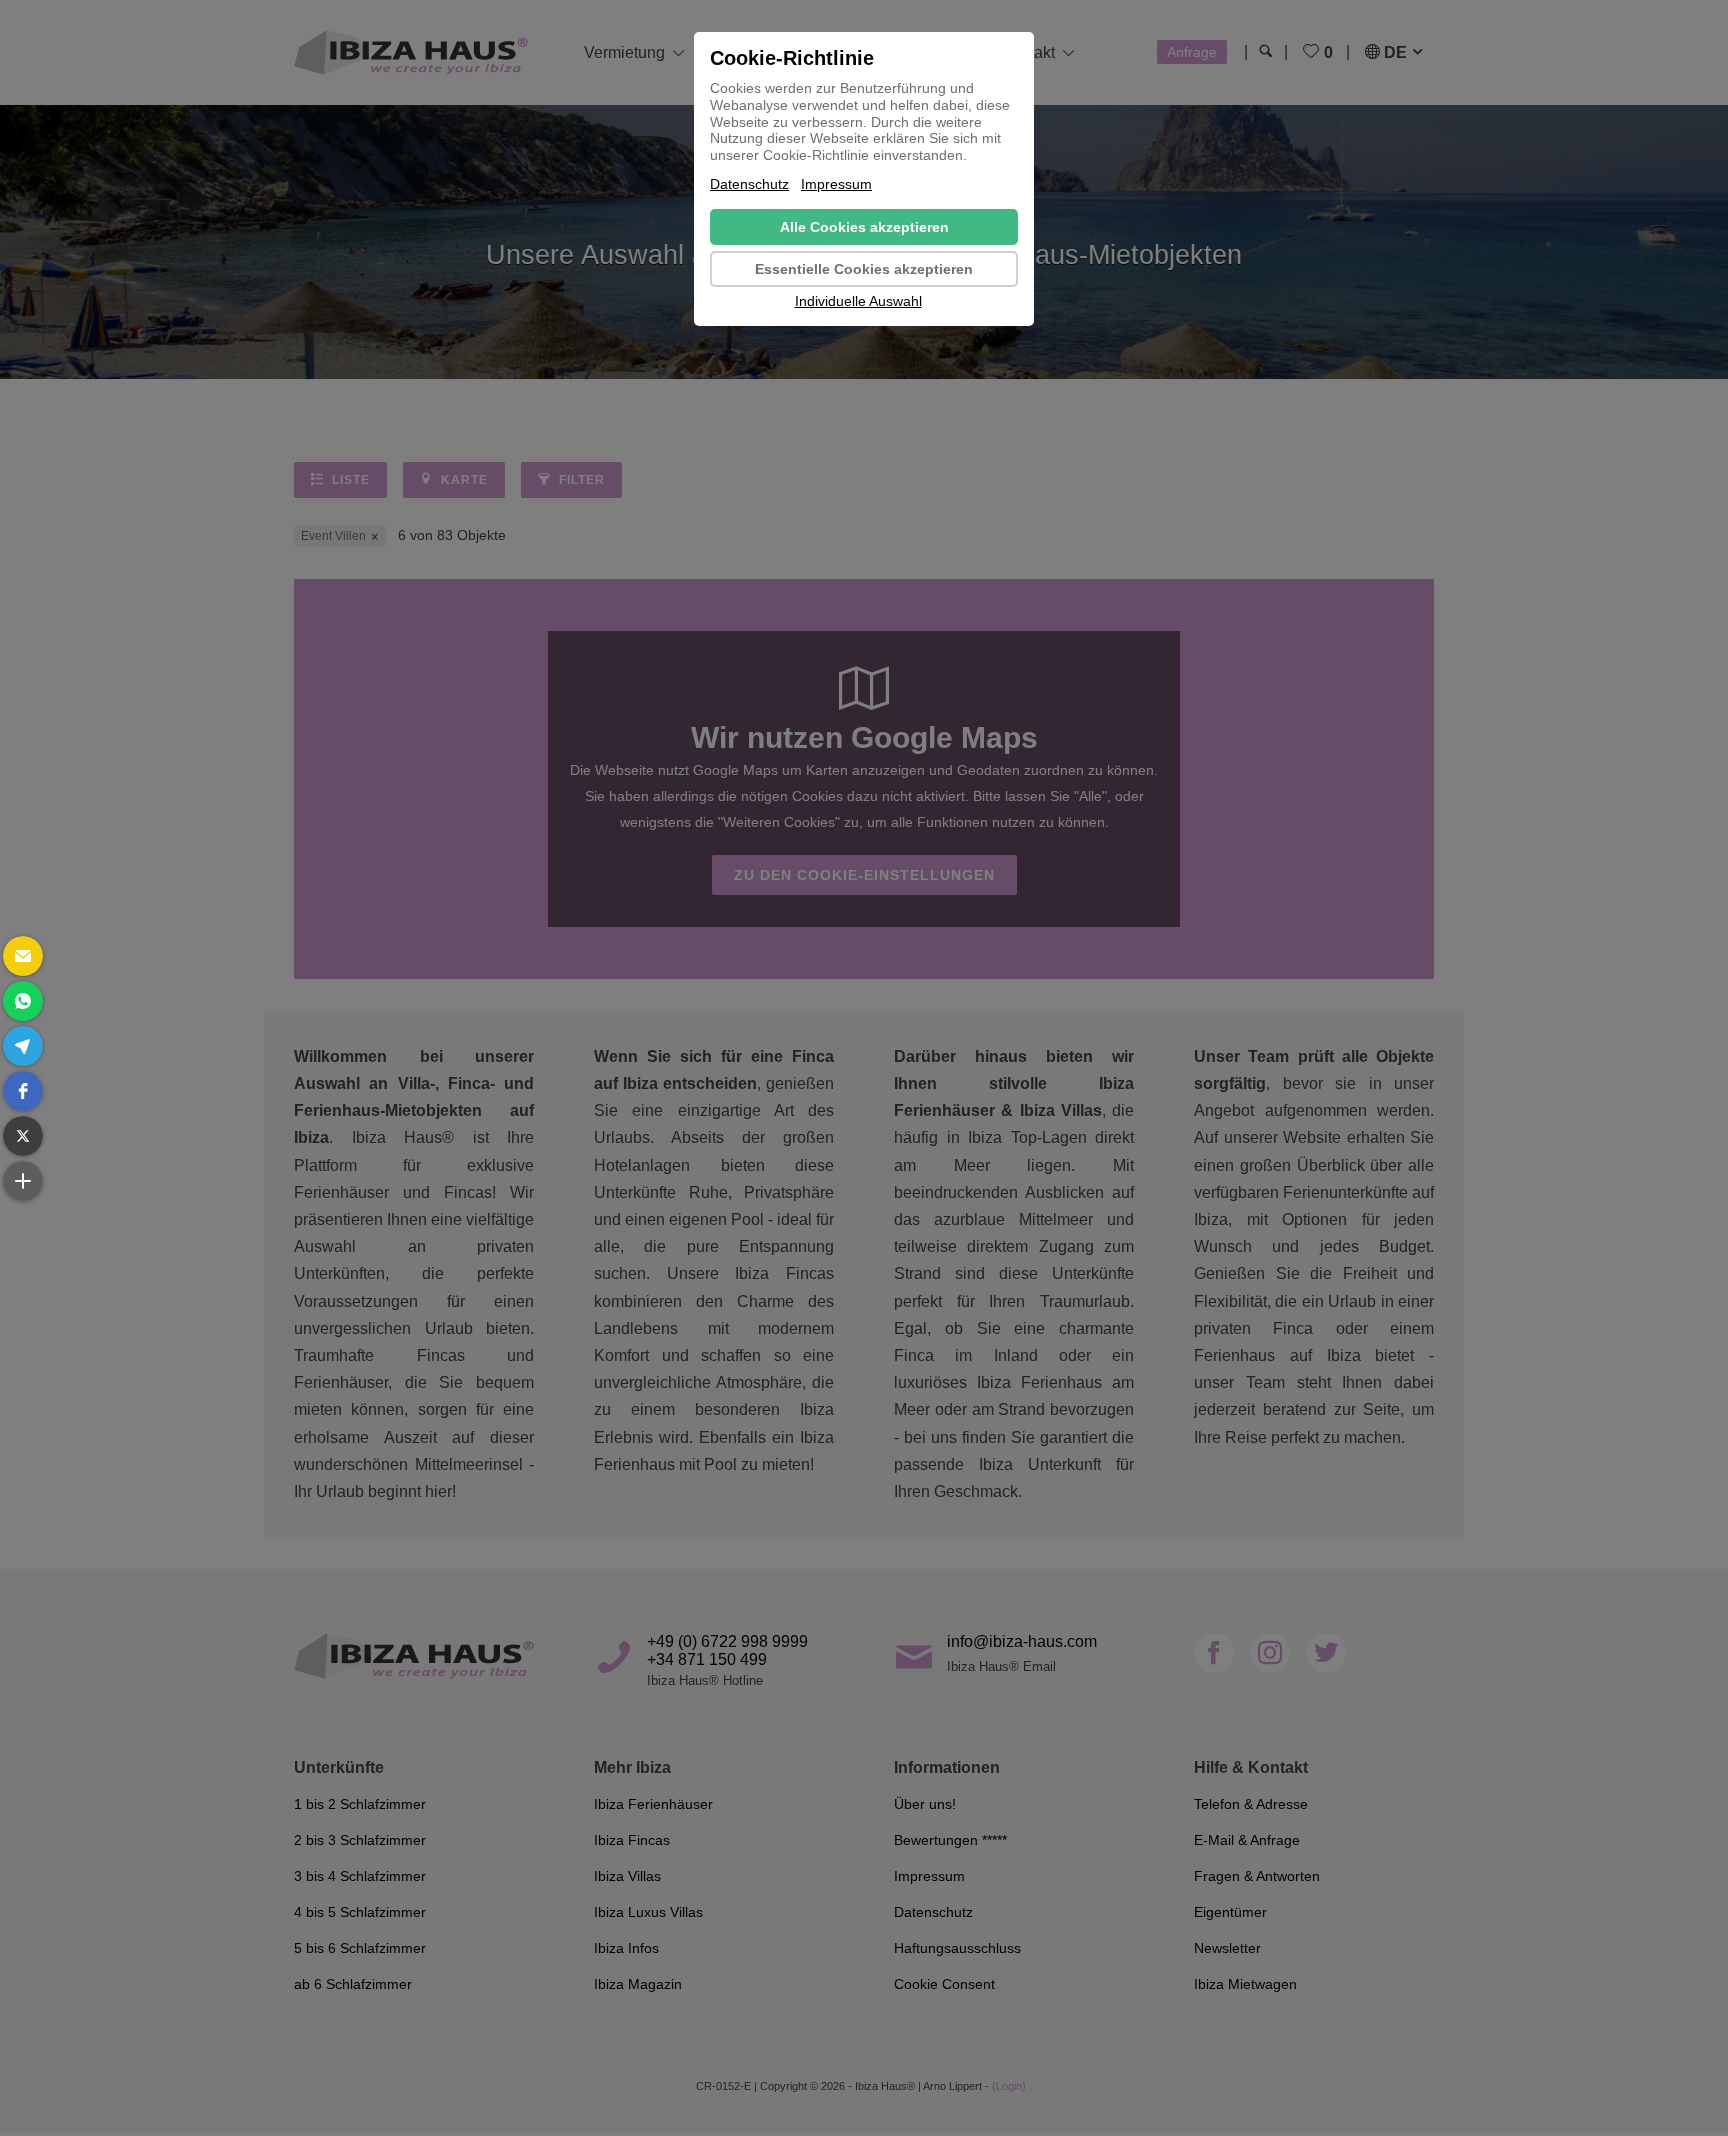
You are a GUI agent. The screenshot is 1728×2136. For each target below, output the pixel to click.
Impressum (836, 184)
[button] (23, 956)
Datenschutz (749, 184)
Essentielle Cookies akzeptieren (864, 269)
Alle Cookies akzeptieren (864, 227)
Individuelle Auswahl (858, 301)
